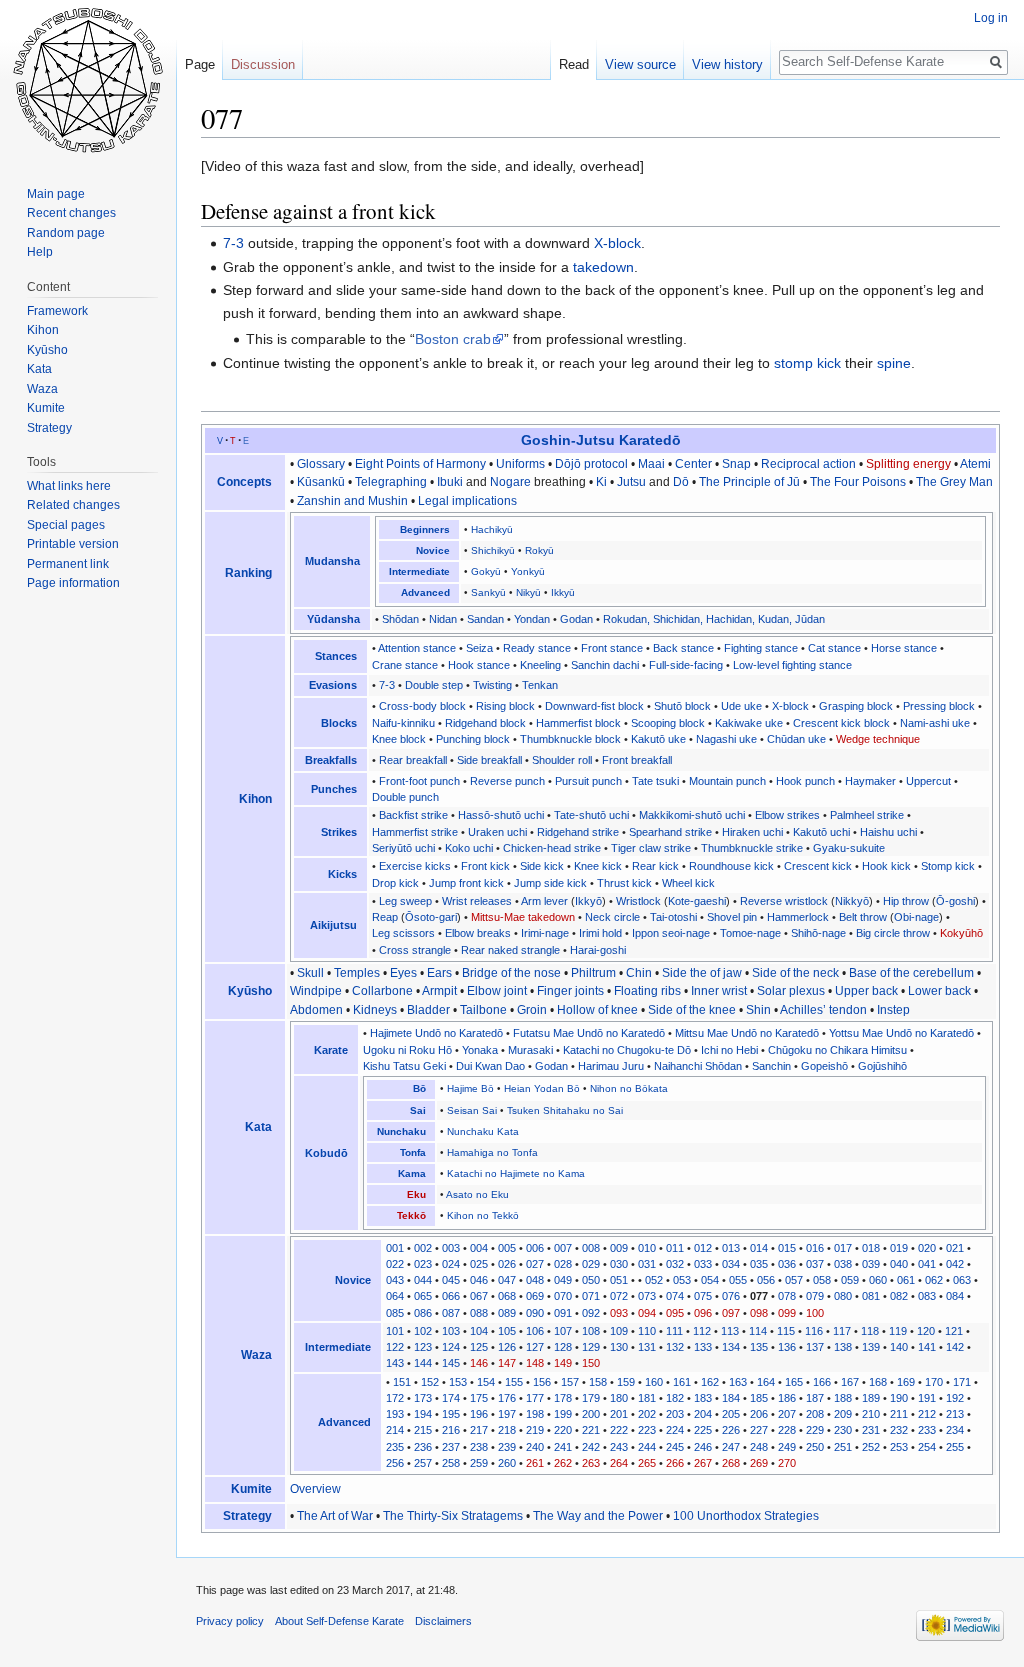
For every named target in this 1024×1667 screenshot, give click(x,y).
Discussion (263, 64)
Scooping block (668, 723)
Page (200, 64)
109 (619, 1331)
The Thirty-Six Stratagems (453, 1516)
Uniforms (520, 464)
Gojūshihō (882, 1066)
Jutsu (631, 482)
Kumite (251, 1489)
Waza (256, 1355)
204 (703, 1414)
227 (759, 1430)
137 (815, 1347)
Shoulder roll (562, 760)
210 (871, 1414)
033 (703, 1264)
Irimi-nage (545, 933)
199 (563, 1414)
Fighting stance (761, 648)
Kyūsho (250, 991)
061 (906, 1280)
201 (619, 1414)
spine (894, 363)
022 (395, 1264)
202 (647, 1414)
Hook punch (805, 781)
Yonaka (480, 1050)
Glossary (321, 464)
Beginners (425, 529)
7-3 (233, 243)
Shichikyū (493, 550)
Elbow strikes (787, 815)
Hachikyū (492, 529)
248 (759, 1447)
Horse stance (904, 648)
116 (814, 1331)
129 (591, 1347)
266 (675, 1463)
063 (962, 1280)
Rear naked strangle (510, 950)
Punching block (473, 739)
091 (563, 1313)
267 (703, 1463)
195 (451, 1414)
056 (766, 1280)
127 (535, 1347)
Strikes (339, 832)
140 (899, 1347)
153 (458, 1382)
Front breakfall (637, 760)
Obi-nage (916, 917)
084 (955, 1296)
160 (654, 1382)
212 (927, 1414)
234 (955, 1430)
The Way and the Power (598, 1516)
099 (787, 1313)
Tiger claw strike (651, 848)
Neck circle (612, 917)
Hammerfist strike (415, 832)
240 (535, 1447)
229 (815, 1430)
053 (682, 1280)
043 (395, 1280)
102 (423, 1331)
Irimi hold (600, 933)
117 (842, 1331)
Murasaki (530, 1050)
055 (738, 1280)
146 (479, 1363)
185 (759, 1398)
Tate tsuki (655, 781)
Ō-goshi (955, 901)
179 (591, 1398)
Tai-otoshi (673, 917)
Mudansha (332, 561)
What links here (69, 486)
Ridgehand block (485, 723)
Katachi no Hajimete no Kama (516, 1173)
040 (899, 1264)
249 (787, 1447)
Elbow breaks (478, 933)
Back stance (683, 648)
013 (731, 1248)
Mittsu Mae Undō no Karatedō (747, 1033)
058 (822, 1280)
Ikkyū (563, 592)
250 (815, 1447)
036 (787, 1264)
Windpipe (316, 991)
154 (486, 1382)
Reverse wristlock (784, 901)
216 (451, 1430)
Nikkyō (852, 901)
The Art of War (335, 1516)
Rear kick (655, 866)
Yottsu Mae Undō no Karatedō (901, 1033)
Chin (639, 973)
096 (703, 1313)
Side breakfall (489, 760)
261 (535, 1463)
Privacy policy (230, 1621)
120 (926, 1331)
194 (423, 1414)
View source (640, 64)
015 (787, 1248)
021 (955, 1248)
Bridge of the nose (511, 973)
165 (794, 1382)
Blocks (339, 723)
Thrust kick (624, 883)
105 (507, 1331)
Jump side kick (550, 883)
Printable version (73, 544)
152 (430, 1382)
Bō (419, 1088)
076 (731, 1296)
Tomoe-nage (750, 933)
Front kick (485, 866)
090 (535, 1313)
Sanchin (771, 1066)
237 (451, 1447)
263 (591, 1463)
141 (927, 1347)
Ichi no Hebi (729, 1050)
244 (647, 1447)
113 (730, 1331)
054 (710, 1280)
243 (619, 1447)
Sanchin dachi (605, 665)
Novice (433, 550)
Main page (56, 194)
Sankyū (488, 592)
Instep (893, 1010)
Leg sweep (405, 901)
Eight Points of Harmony (420, 464)
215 (423, 1430)
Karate (331, 1050)
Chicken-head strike (552, 848)
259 (479, 1463)
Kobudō (326, 1153)
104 (479, 1331)
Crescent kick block (841, 723)
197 (507, 1414)
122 (395, 1347)
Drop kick (395, 883)
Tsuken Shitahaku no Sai (565, 1110)
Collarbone (382, 991)
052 (654, 1280)
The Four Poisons (858, 482)
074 (675, 1296)
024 (451, 1264)
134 (731, 1347)
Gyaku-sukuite (849, 848)
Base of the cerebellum (911, 973)
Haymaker (870, 781)
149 (563, 1363)
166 (822, 1382)
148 (535, 1363)
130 (619, 1347)
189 (871, 1398)
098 (759, 1313)
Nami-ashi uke (935, 723)
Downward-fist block (594, 706)
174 (451, 1398)
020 (927, 1248)
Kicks (342, 874)
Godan (576, 619)
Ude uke (741, 706)
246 (703, 1447)
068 (507, 1296)
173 (423, 1398)
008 (591, 1248)
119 (898, 1331)
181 (647, 1398)
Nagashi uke (726, 739)
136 (787, 1347)
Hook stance (479, 665)
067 (479, 1296)
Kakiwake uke (749, 723)
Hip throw (906, 901)
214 (395, 1430)
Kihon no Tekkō (483, 1215)
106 (535, 1331)
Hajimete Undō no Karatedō (436, 1033)
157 (570, 1382)
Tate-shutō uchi (591, 815)
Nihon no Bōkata (629, 1088)
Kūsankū (321, 482)
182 (675, 1398)
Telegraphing (391, 482)
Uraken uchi (497, 832)
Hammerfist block (578, 723)
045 (451, 1280)
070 (563, 1296)
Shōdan (400, 619)
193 (395, 1414)
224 (675, 1430)
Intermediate (419, 571)
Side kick (542, 866)
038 (843, 1264)
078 (787, 1296)
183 (703, 1398)
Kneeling (540, 665)
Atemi (975, 464)
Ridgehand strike (578, 832)
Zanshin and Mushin (352, 501)
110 (647, 1331)
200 (591, 1414)
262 (563, 1463)
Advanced (425, 592)
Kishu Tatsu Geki (404, 1066)
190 (899, 1398)
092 (591, 1313)
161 (682, 1382)
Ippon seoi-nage (671, 933)
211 (899, 1414)
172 (395, 1398)
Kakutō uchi (821, 832)
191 (927, 1398)
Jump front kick (466, 883)
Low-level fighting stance (792, 665)
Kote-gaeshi (697, 901)
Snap (736, 464)
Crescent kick (818, 866)
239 (507, 1447)
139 (871, 1347)
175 (479, 1398)
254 (927, 1447)
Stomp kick (948, 866)
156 (542, 1382)
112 (702, 1331)
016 (815, 1248)
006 (535, 1248)
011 (675, 1248)
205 (731, 1414)
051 (619, 1280)
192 (955, 1398)
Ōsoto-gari (431, 917)
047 (507, 1280)
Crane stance (405, 665)
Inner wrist (719, 991)
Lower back (939, 991)
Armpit (439, 991)
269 (759, 1463)
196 (479, 1414)
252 (871, 1447)
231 (871, 1430)
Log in (991, 18)
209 (843, 1414)
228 (787, 1430)
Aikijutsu (333, 925)
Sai (418, 1110)
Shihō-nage (818, 933)
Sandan (485, 619)
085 (395, 1313)
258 (451, 1463)
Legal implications (467, 501)
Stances (336, 656)
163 (738, 1382)
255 (955, 1447)
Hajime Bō (470, 1088)
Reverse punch (507, 781)
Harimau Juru (611, 1066)
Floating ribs (647, 991)
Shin (758, 1010)
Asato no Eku (477, 1194)
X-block (617, 243)
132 (675, 1347)
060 (878, 1280)
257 (423, 1463)
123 (423, 1347)
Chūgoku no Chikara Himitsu (837, 1050)
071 (591, 1296)
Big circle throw (893, 933)
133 (703, 1347)
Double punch (405, 797)
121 (954, 1331)
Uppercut (928, 781)
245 (675, 1447)
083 (927, 1296)
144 (423, 1363)
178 (563, 1398)
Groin (532, 1010)
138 (843, 1347)
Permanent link (68, 564)
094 (647, 1313)
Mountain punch (727, 781)
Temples (357, 973)
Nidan (443, 619)
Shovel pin (732, 917)
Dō (681, 482)
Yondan (532, 619)
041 (927, 1264)
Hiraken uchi (752, 832)
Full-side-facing (686, 665)
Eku (416, 1194)
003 (451, 1248)
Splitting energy (908, 464)
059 (850, 1280)
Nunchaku (401, 1131)
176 (507, 1398)
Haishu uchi (888, 832)
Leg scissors (403, 933)
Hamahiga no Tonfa (492, 1152)
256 (395, 1463)
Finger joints (570, 991)
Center (693, 464)
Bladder (428, 1010)
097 (731, 1313)
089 (507, 1313)
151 (402, 1382)
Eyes (403, 973)
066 (451, 1296)
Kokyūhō (961, 933)
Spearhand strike (670, 832)
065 (423, 1296)
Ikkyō (588, 901)
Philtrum (593, 973)
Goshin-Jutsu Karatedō (601, 440)
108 (591, 1331)
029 (591, 1264)
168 (878, 1382)
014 (759, 1248)
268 (731, 1463)
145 (451, 1363)
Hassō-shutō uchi (501, 815)
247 (731, 1447)
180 (619, 1398)
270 (787, 1463)
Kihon (255, 799)
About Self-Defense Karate (339, 1621)
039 (871, 1264)
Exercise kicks (415, 866)
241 (563, 1447)
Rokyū (539, 550)
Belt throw (863, 917)
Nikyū (528, 592)
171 (962, 1382)
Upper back (866, 991)
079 (815, 1296)
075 (703, 1296)
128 (563, 1347)
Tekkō (411, 1215)
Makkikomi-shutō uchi (692, 815)
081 (871, 1296)
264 (619, 1463)
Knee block (399, 739)
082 (899, 1296)
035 (759, 1264)
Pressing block (939, 706)
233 (927, 1430)
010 (647, 1248)
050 (591, 1280)
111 (674, 1331)
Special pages (66, 525)
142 (955, 1347)
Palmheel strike (867, 815)
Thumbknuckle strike (752, 848)
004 (479, 1248)
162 (710, 1382)
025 (479, 1264)
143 (395, 1363)
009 (619, 1248)
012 (703, 1248)
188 (843, 1398)
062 (934, 1280)
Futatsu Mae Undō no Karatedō (589, 1033)
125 (479, 1347)
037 (815, 1264)
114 (758, 1331)
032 (675, 1264)
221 (591, 1430)
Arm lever (544, 901)
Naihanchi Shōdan (698, 1066)
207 (787, 1414)
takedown (603, 267)
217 (479, 1430)
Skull (310, 973)
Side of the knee (692, 1010)
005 (507, 1248)
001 (395, 1248)
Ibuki (450, 482)
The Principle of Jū (749, 482)
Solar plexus (791, 991)
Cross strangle (415, 950)
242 (591, 1447)
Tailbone (483, 1010)
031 (647, 1264)
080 (843, 1296)
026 (507, 1264)
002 (423, 1248)
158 (598, 1382)
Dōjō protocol (591, 464)
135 (759, 1347)
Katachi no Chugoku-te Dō (627, 1050)
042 (955, 1264)
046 (479, 1280)
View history (727, 64)
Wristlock (638, 901)
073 (647, 1296)
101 (395, 1331)
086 (423, 1313)
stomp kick (807, 363)
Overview (315, 1489)
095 (675, 1313)
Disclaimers (443, 1621)
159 (626, 1382)
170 (934, 1382)
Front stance (612, 648)
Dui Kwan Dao (490, 1066)
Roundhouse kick (731, 866)
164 (766, 1382)
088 (479, 1313)
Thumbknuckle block (570, 739)
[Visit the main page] (88, 80)
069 (535, 1296)
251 (843, 1447)
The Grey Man (954, 482)
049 (563, 1280)
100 (815, 1313)
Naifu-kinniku (403, 723)
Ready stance (537, 648)
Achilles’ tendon (823, 1010)
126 (507, 1347)
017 (843, 1248)
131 (647, 1347)
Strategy (247, 1516)
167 (850, 1382)
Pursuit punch (588, 781)
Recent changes (71, 213)
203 (675, 1414)
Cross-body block (422, 706)
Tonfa (413, 1152)
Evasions (333, 685)
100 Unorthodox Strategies (746, 1516)
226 (731, 1430)
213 (955, 1414)
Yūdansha (333, 619)
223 (647, 1430)
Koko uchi (469, 848)
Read (574, 64)
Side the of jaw (702, 973)
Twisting (492, 685)
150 (591, 1363)
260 (507, 1463)
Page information (73, 583)
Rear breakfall (413, 760)
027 (535, 1264)
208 (815, 1414)
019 (899, 1248)
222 (619, 1430)
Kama (412, 1173)
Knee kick (598, 866)
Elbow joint (497, 991)
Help (40, 252)
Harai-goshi (598, 950)
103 (451, 1331)
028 (563, 1264)
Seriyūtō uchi (403, 848)
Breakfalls (331, 760)
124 (451, 1347)
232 (899, 1430)
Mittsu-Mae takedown (523, 917)
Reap (385, 917)
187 (815, 1398)
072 (619, 1296)
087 (451, 1313)
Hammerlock (798, 917)
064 (395, 1296)
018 (871, 1248)
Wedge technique (878, 739)
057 (794, 1280)
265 (647, 1463)
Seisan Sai (472, 1110)
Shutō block (682, 706)
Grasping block (856, 706)
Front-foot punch (419, 781)
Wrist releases (477, 901)
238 (479, 1447)
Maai (651, 464)
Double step (434, 685)
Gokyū (486, 571)
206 (759, 1414)
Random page (66, 233)
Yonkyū (528, 571)
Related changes (73, 505)
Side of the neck (795, 973)
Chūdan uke (796, 739)
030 (619, 1264)
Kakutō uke (658, 739)
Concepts (244, 482)
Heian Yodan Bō (542, 1088)
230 (843, 1430)
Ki (601, 482)
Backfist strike (413, 815)
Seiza (479, 648)
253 (899, 1447)
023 (423, 1264)
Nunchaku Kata (483, 1131)
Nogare (510, 482)
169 (906, 1382)
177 (535, 1398)
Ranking (248, 573)
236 (423, 1447)
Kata (258, 1127)
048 (535, 1280)
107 (563, 1331)
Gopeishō (824, 1066)
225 (703, 1430)
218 (507, 1430)
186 (787, 1398)
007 (563, 1248)
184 (731, 1398)
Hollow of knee (597, 1010)
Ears (439, 973)
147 (507, 1363)
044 (423, 1280)
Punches (334, 789)
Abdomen (316, 1010)
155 (514, 1382)
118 (870, 1331)
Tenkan (540, 685)
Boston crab (453, 339)
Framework (57, 311)
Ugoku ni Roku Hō (407, 1050)
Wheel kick (688, 883)
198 (535, 1414)
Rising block (505, 706)
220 (563, 1430)
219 (535, 1430)
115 (786, 1331)
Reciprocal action (808, 464)
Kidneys (375, 1010)
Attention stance (417, 648)
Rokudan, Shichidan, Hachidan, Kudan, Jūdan (714, 619)
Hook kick (886, 866)
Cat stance (834, 648)
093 (619, 1313)
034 (731, 1264)
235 (395, 1447)
